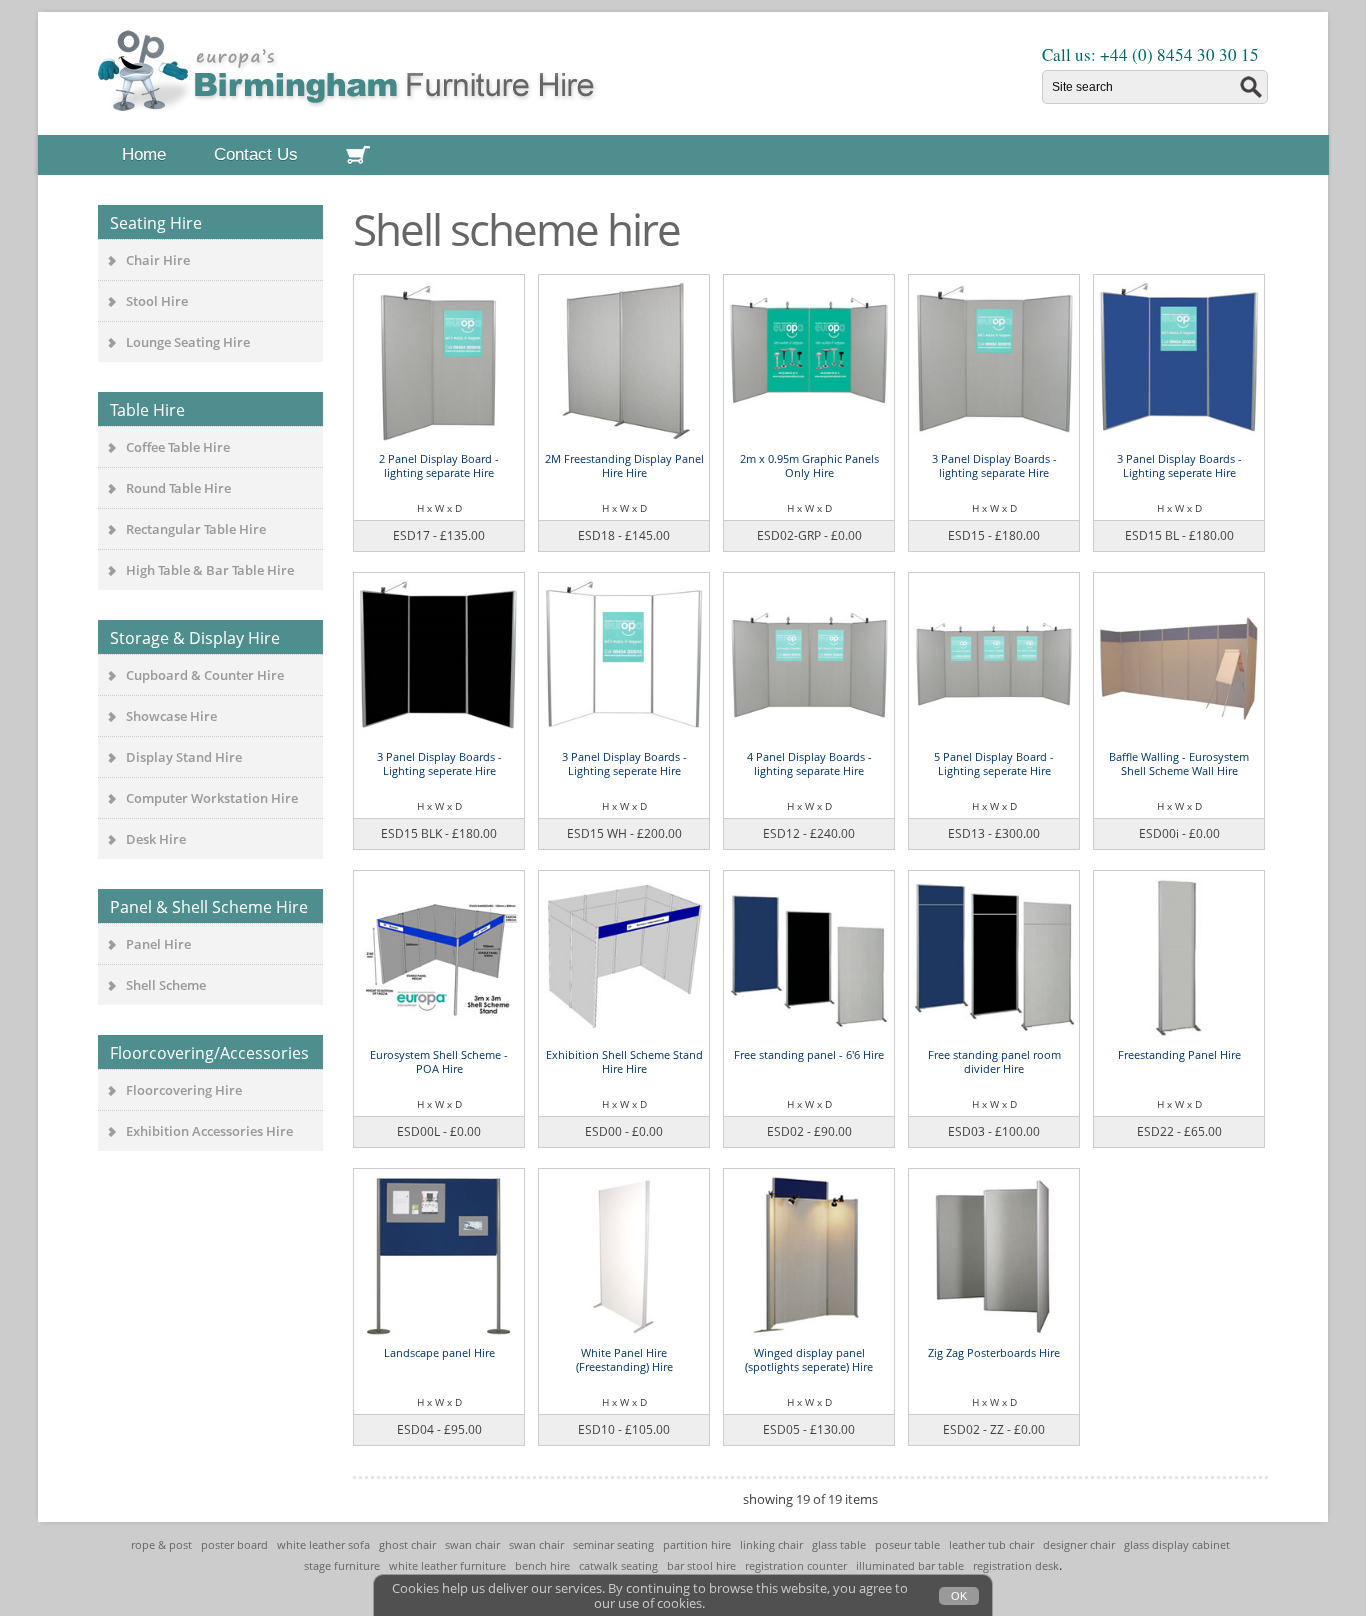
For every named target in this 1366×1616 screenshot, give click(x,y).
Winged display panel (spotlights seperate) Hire (809, 1359)
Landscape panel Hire (439, 1352)
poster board (234, 1544)
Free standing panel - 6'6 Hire (809, 1054)
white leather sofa (323, 1544)
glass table (839, 1544)
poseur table (907, 1544)
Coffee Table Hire (178, 447)
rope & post (161, 1544)
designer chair (1079, 1544)
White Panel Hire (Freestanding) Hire (624, 1359)
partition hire (697, 1544)
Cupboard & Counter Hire (205, 675)
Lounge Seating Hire (188, 342)
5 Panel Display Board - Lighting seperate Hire (994, 763)
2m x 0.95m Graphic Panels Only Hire (809, 465)
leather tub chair (991, 1544)
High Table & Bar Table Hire (210, 570)
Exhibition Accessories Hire (209, 1131)
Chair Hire (158, 260)
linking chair (771, 1544)
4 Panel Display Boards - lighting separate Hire (809, 763)
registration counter (796, 1565)
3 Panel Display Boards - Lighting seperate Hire (1179, 465)
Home (144, 154)
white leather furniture (447, 1565)
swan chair (472, 1544)
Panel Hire (158, 944)
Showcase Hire (171, 716)
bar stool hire (701, 1565)
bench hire (542, 1565)
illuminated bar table (910, 1565)
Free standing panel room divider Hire (994, 1061)
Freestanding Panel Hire (1179, 1054)
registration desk (1016, 1565)
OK (959, 1596)
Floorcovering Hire (184, 1090)
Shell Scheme (166, 985)
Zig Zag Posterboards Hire (994, 1352)
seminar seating (613, 1544)
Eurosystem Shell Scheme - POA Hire (439, 1061)
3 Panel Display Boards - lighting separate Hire (994, 465)
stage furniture (342, 1565)
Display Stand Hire (184, 757)
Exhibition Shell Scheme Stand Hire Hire (624, 1061)
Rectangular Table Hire (196, 529)
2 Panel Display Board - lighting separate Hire (439, 465)
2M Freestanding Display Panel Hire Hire (624, 465)
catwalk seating (618, 1565)
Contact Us (256, 154)
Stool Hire (157, 301)
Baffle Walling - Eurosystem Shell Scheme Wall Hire (1179, 763)
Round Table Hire (178, 488)
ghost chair (407, 1544)
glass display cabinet (1177, 1544)
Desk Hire (156, 839)
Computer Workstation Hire (212, 798)
